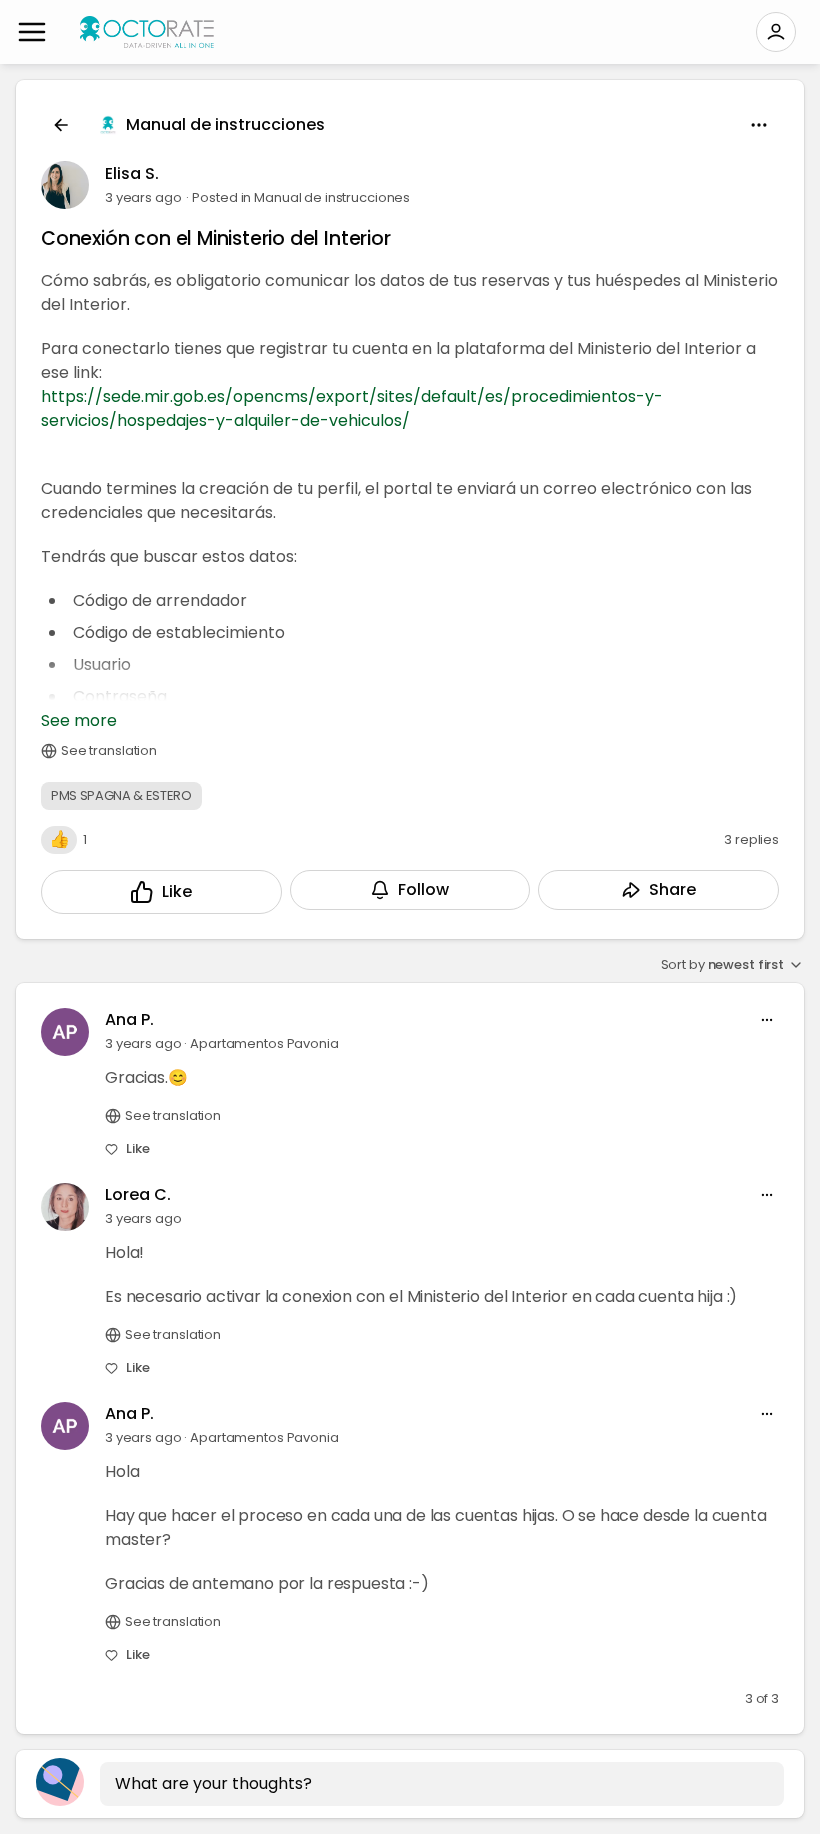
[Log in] (776, 32)
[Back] (61, 125)
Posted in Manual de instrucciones (301, 197)
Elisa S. (132, 173)
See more (79, 720)
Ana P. (129, 1019)
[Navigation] (32, 32)
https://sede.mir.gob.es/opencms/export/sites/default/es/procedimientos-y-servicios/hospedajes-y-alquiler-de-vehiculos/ (352, 408)
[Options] (759, 125)
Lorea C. (138, 1194)
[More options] (767, 1020)
